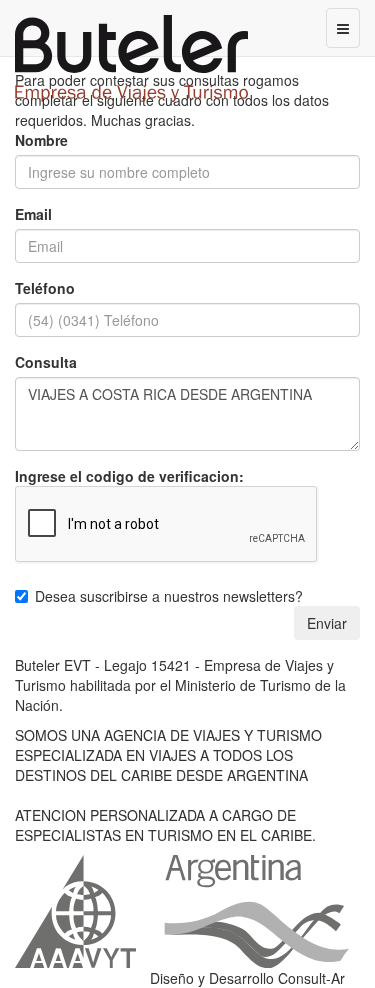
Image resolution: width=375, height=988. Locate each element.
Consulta (46, 362)
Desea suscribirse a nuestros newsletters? (169, 596)
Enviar (327, 623)
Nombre (41, 140)
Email (33, 214)
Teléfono (45, 288)
